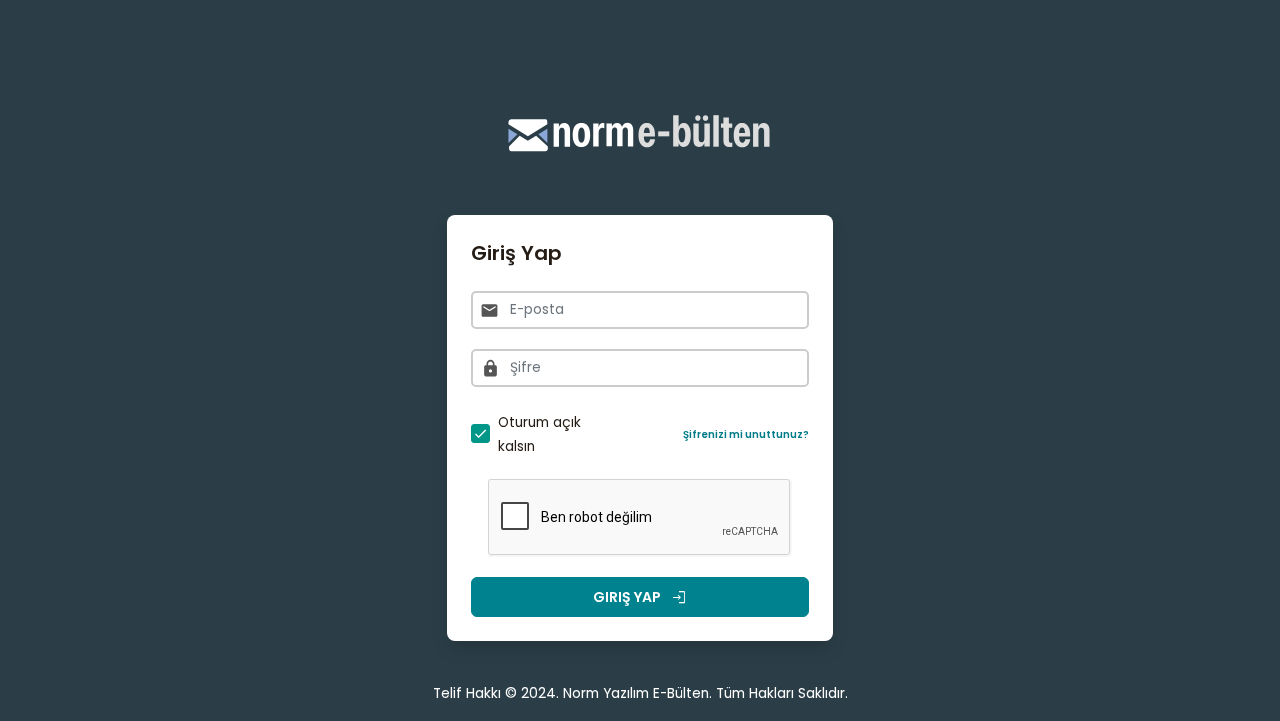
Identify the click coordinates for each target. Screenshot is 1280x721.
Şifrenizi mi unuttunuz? (746, 434)
